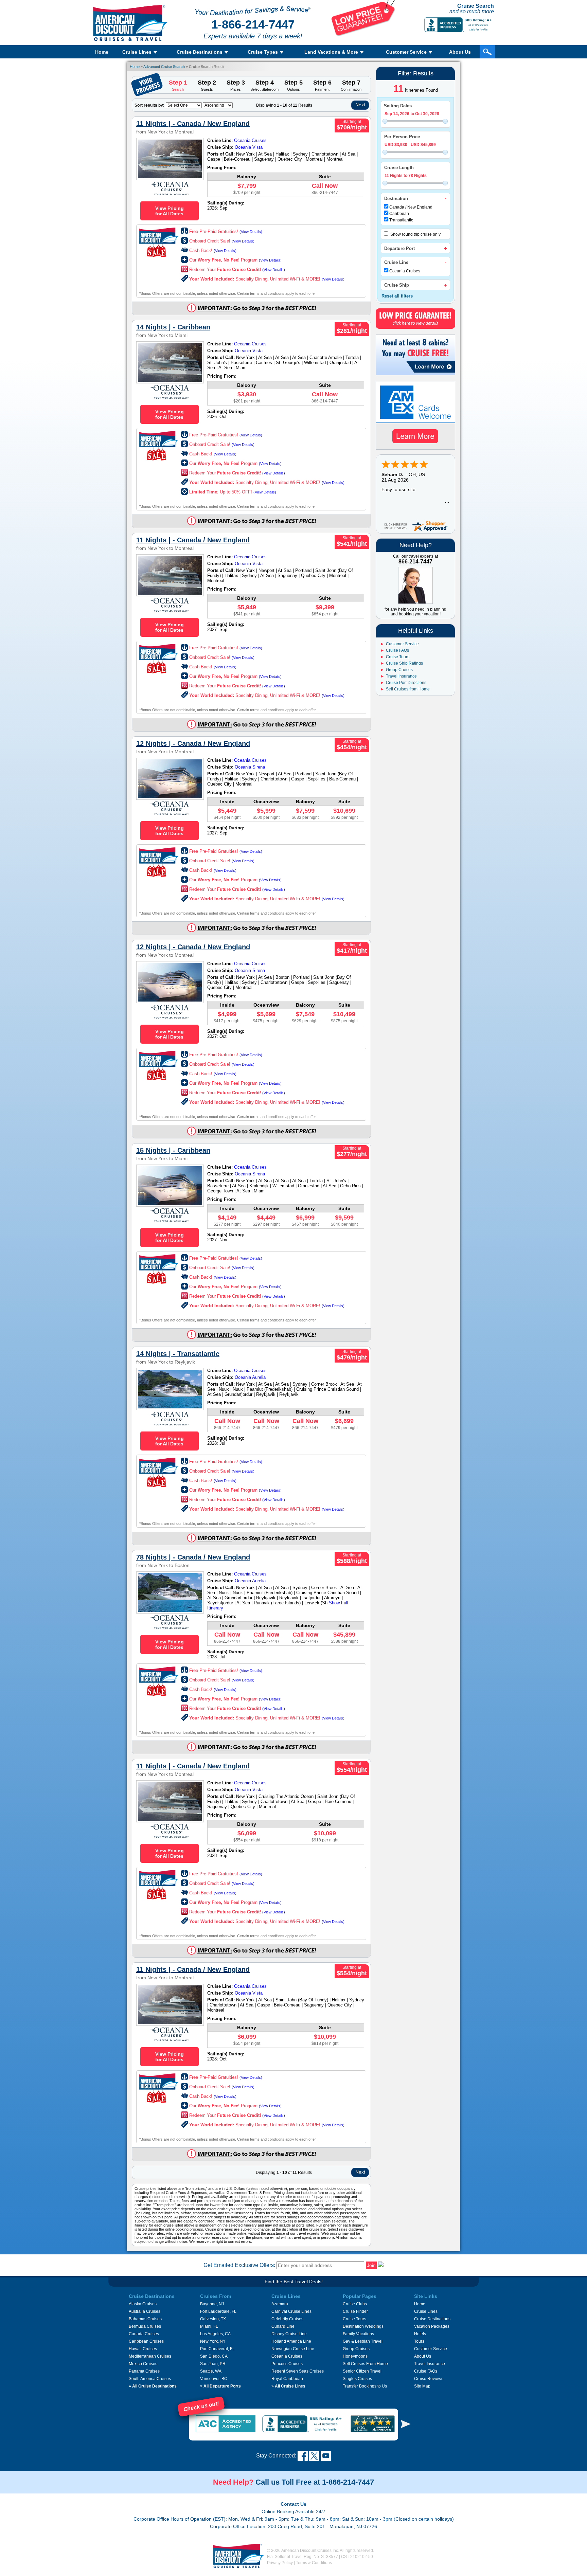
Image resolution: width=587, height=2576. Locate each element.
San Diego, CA (214, 2356)
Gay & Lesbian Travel (363, 2341)
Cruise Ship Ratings (404, 663)
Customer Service (402, 644)
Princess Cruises (287, 2364)
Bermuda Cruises (145, 2326)
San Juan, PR (213, 2364)
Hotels (420, 2334)
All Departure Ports (220, 2386)
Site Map (422, 2386)
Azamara (280, 2304)
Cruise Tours (398, 657)
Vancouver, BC (214, 2379)
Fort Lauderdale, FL (218, 2311)
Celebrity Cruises (287, 2319)
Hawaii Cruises (143, 2349)
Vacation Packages (432, 2326)
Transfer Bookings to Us (365, 2386)
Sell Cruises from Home (408, 689)
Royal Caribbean (287, 2379)
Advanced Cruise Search (164, 67)
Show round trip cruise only (415, 234)
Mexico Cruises (143, 2364)
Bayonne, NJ (212, 2304)
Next (360, 105)
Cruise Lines (426, 2311)
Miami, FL (209, 2326)
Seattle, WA (211, 2371)
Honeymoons (355, 2356)
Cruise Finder (355, 2311)
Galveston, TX (213, 2319)
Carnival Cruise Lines (291, 2311)
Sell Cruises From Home (365, 2364)
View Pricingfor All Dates (170, 211)
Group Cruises (399, 670)
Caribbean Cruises (146, 2341)
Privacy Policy (280, 2563)
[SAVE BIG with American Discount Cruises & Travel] (363, 35)
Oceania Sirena (250, 767)
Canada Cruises (144, 2334)
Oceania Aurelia (250, 1377)
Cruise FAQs (397, 650)
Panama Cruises (144, 2371)
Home (102, 52)
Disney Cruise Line (289, 2334)
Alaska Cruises (143, 2304)
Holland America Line (291, 2341)
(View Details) (251, 232)
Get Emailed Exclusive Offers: (239, 2265)
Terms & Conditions (314, 2563)
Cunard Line (283, 2326)
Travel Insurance (401, 676)
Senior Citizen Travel (362, 2371)
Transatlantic (401, 220)
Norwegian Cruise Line (293, 2349)
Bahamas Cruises (145, 2319)
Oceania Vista (249, 147)
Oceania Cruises (405, 271)
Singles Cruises (357, 2379)
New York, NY (213, 2341)
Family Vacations (358, 2334)
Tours (419, 2341)
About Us (460, 52)
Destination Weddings (363, 2326)
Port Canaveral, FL (217, 2349)
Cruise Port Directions (406, 683)
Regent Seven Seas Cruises (298, 2371)
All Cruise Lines (288, 2386)
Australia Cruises (145, 2311)
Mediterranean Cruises (150, 2356)
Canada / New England (411, 207)
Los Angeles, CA (215, 2334)
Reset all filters (397, 296)
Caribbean (399, 214)
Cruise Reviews (429, 2379)
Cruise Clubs (355, 2304)
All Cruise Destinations (153, 2386)
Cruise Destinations (432, 2319)
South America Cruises (150, 2379)
